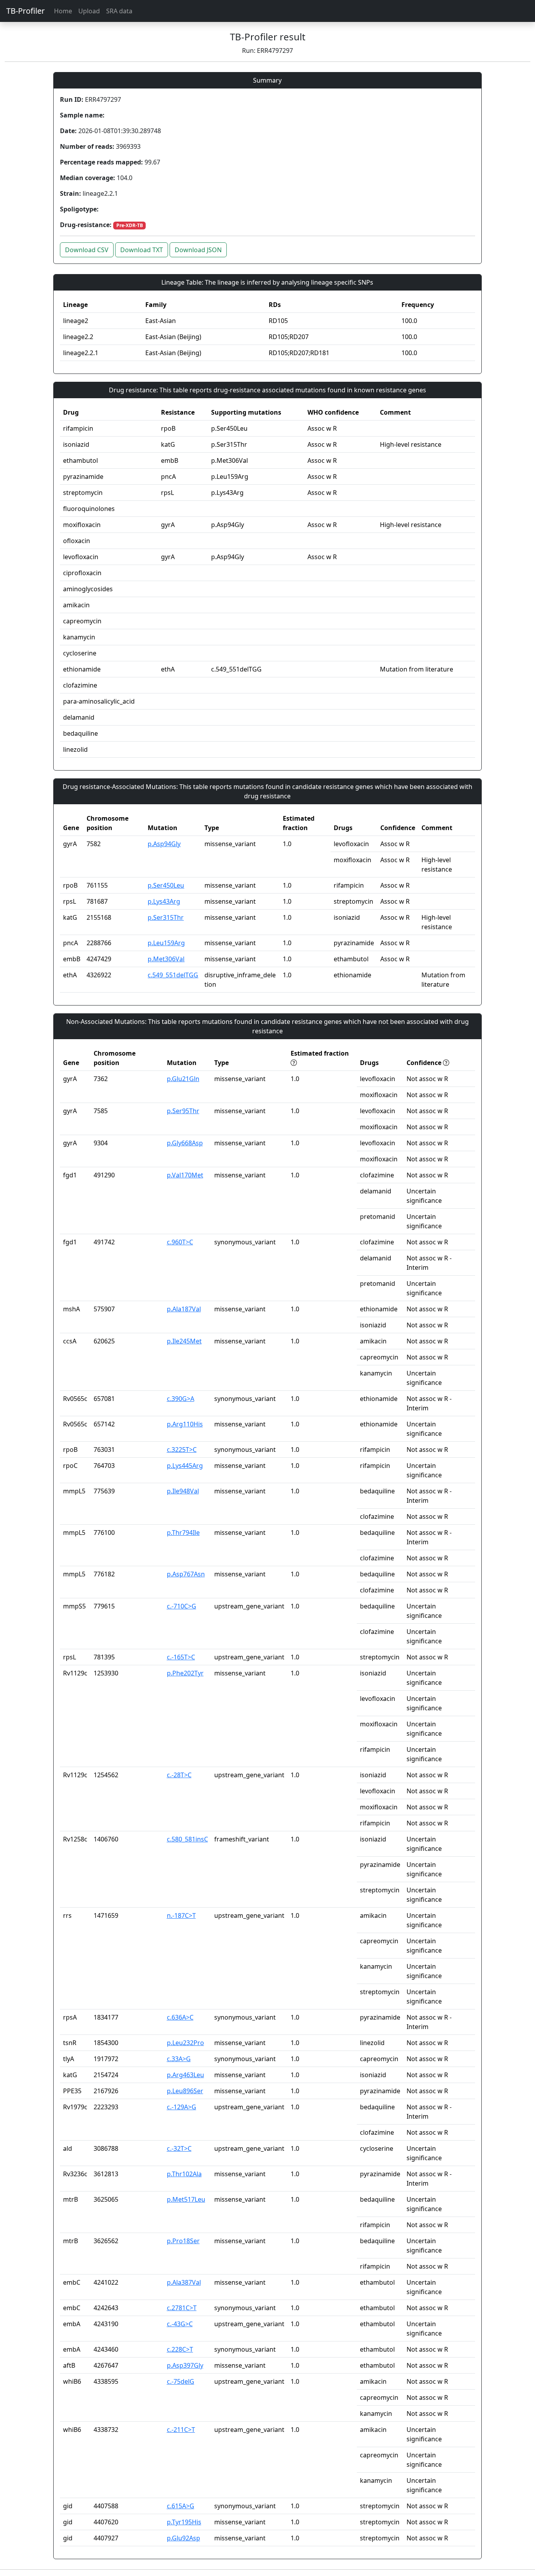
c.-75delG (181, 2381)
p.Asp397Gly (185, 2365)
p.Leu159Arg (166, 943)
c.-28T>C (179, 1775)
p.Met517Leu (186, 2199)
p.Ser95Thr (183, 1111)
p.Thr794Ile (183, 1533)
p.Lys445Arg (185, 1466)
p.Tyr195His (184, 2522)
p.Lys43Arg (164, 901)
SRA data (119, 11)
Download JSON (198, 250)
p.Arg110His (185, 1424)
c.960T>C (180, 1242)
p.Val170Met (185, 1175)
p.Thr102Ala (184, 2174)
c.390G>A (181, 1399)
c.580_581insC (187, 1839)
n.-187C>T (181, 1915)
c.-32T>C (179, 2148)
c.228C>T (180, 2349)
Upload (89, 11)
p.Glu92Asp (183, 2538)
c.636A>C (180, 2017)
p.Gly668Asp (185, 1143)
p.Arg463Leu (185, 2075)
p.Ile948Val (183, 1491)
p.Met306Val (166, 959)
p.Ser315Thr (166, 917)
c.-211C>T (181, 2430)
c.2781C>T (182, 2308)
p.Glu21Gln (183, 1079)
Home (63, 11)
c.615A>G (181, 2506)
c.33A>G (179, 2059)
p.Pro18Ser (183, 2241)
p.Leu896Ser (185, 2091)
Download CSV (87, 250)
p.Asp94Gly (164, 844)
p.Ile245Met (184, 1341)
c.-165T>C (181, 1657)
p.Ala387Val (184, 2282)
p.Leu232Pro (185, 2043)
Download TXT (142, 250)
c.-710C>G (182, 1606)
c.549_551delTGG (173, 975)
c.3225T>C (182, 1450)
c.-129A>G (182, 2107)
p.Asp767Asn (186, 1574)
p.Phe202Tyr (185, 1673)
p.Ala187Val (184, 1309)
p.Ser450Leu (166, 885)
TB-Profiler (25, 11)
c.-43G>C (180, 2324)
